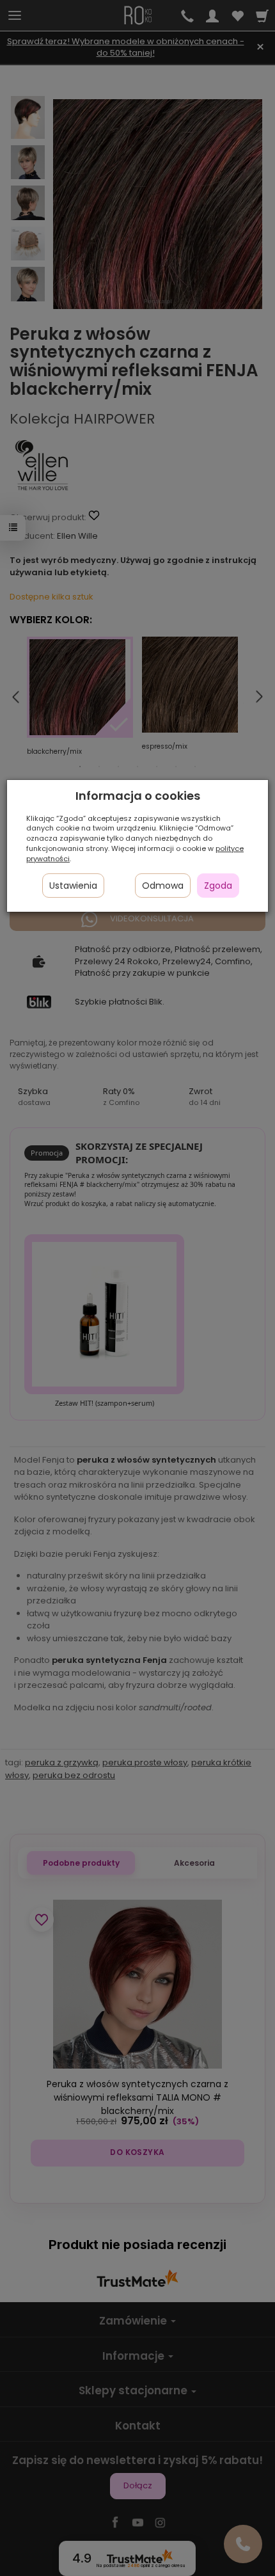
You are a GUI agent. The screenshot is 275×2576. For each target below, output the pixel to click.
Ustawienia (73, 886)
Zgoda (218, 886)
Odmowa (163, 886)
